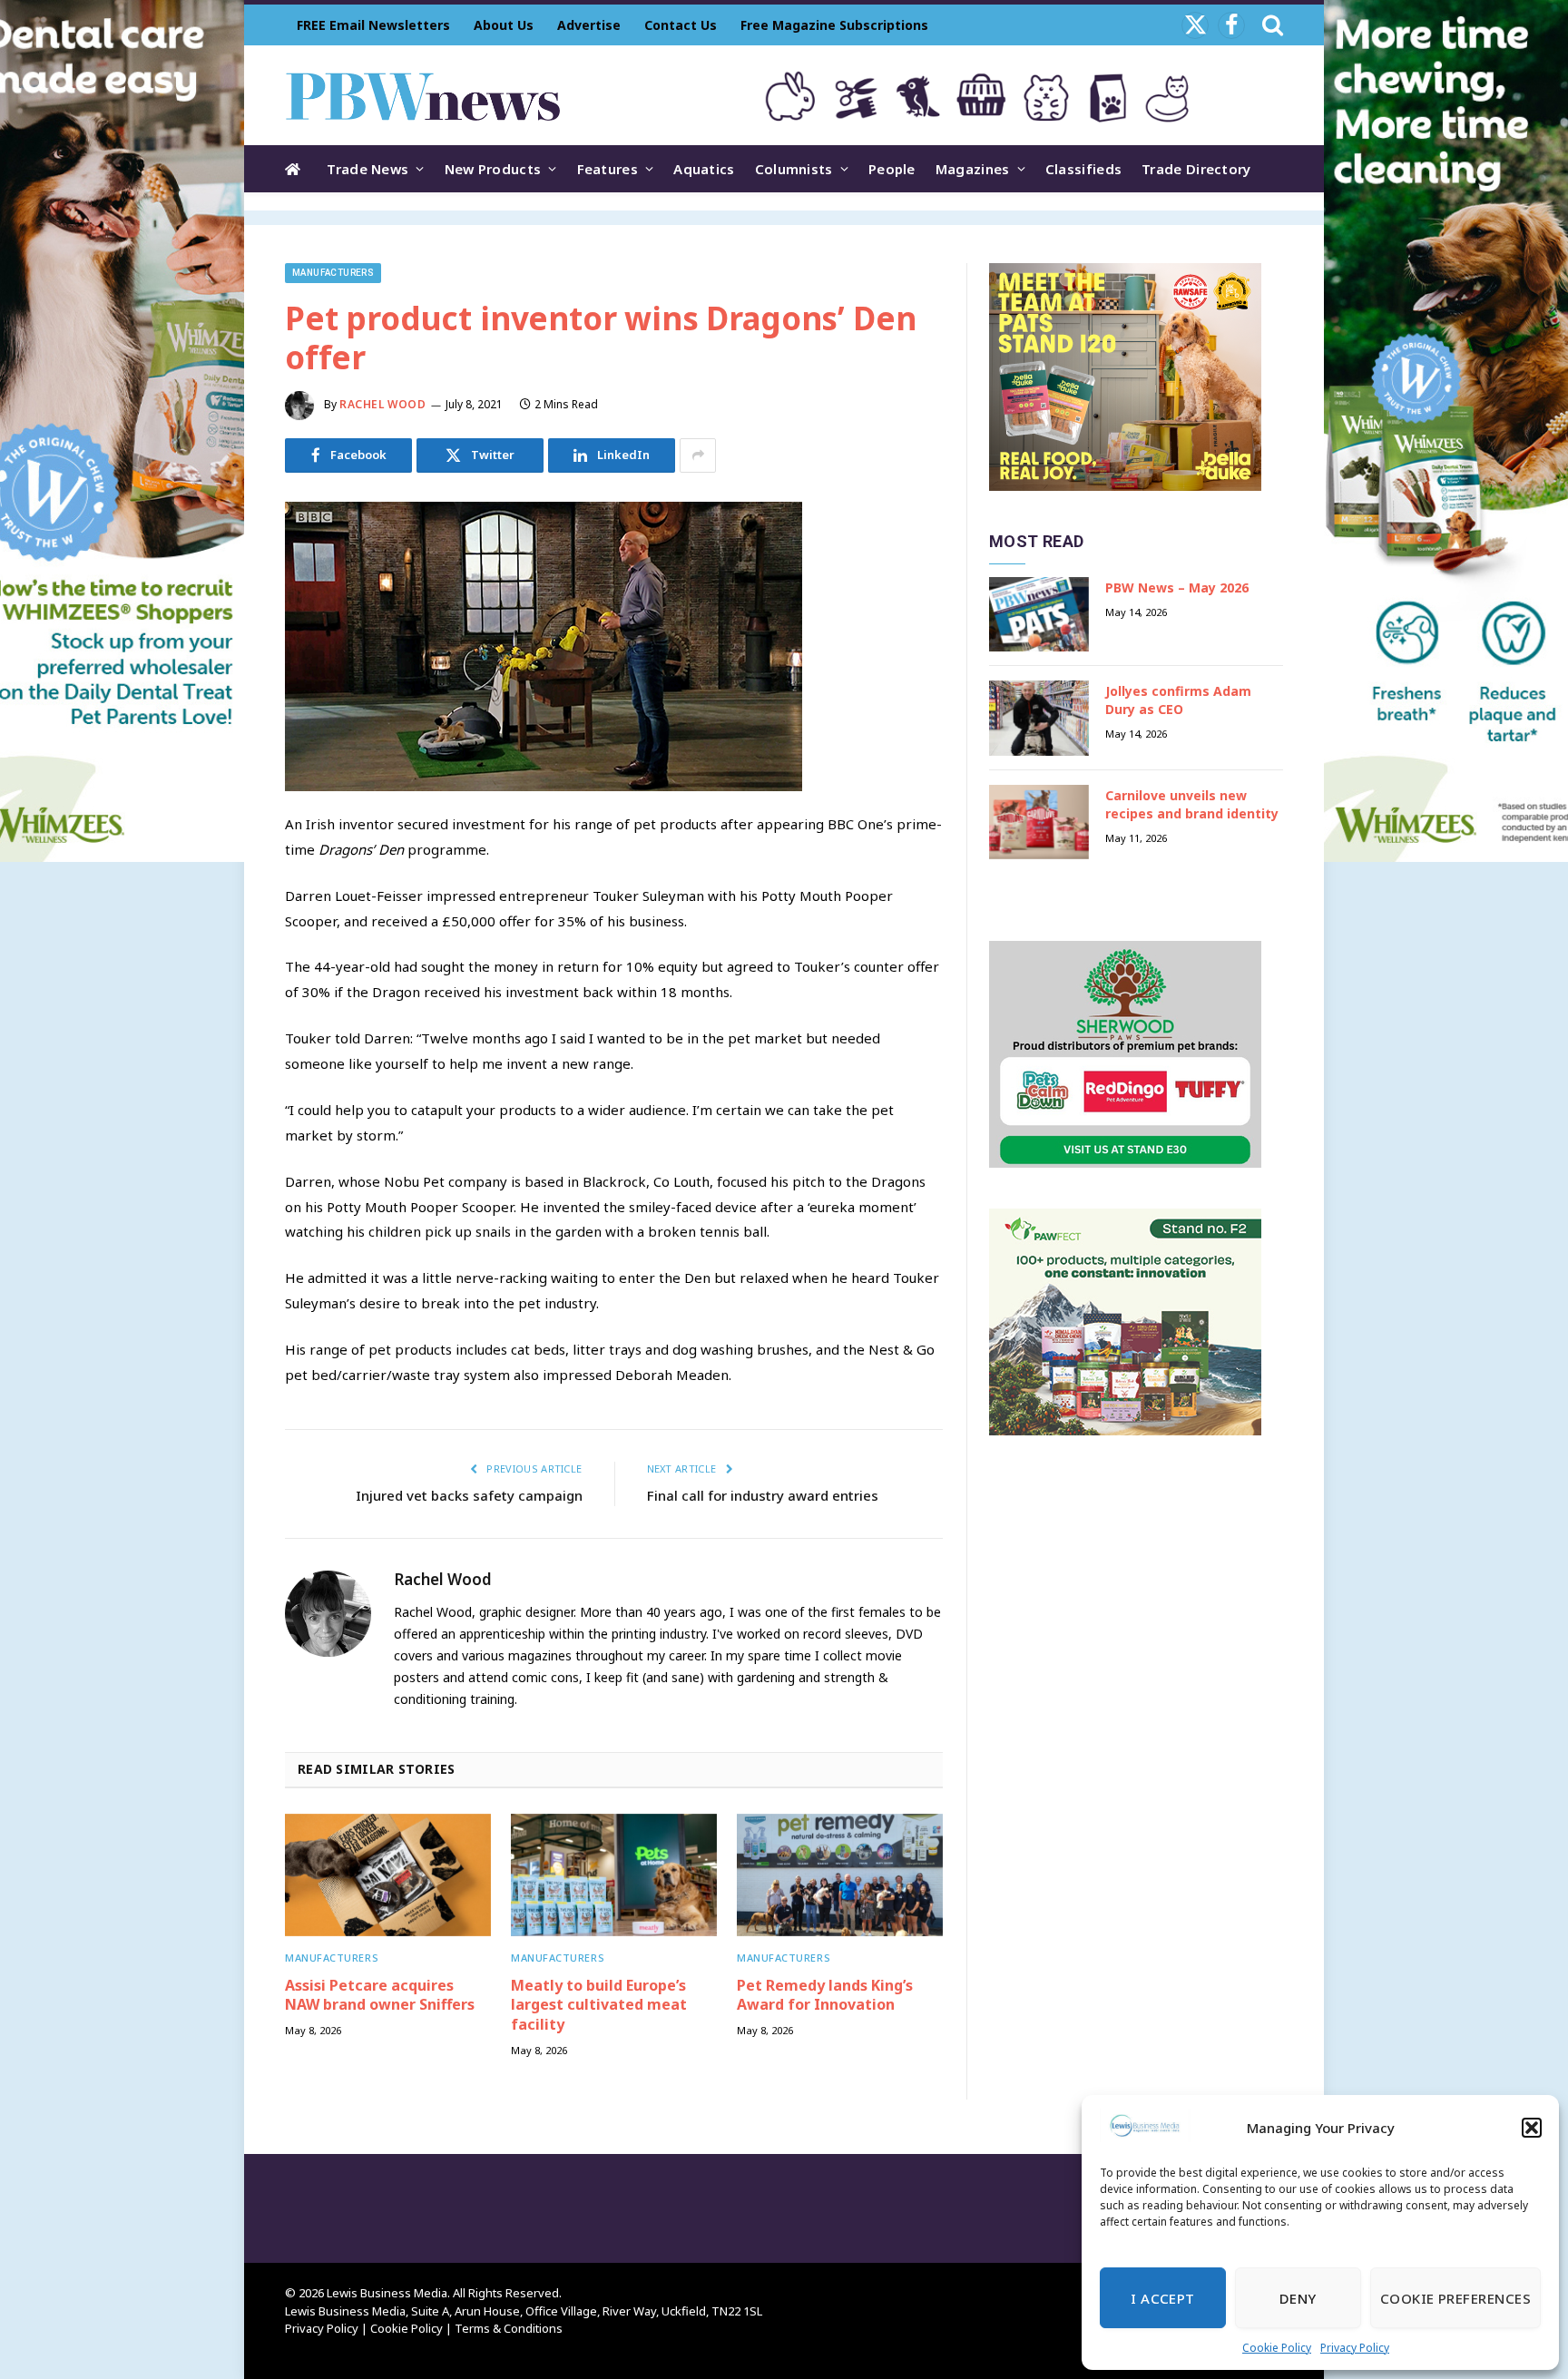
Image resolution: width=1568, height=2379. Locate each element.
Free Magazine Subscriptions (834, 25)
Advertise (589, 25)
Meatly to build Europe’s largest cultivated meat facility (599, 2006)
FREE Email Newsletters (373, 25)
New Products (493, 169)
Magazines (973, 169)
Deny (1298, 2298)
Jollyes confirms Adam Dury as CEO (1178, 700)
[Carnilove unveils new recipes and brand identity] (1039, 822)
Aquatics (704, 169)
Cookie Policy (1277, 2348)
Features (608, 169)
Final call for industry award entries (763, 1495)
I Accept (1163, 2298)
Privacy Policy (1355, 2348)
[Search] (1271, 25)
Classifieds (1083, 169)
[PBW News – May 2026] (1039, 615)
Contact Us (681, 25)
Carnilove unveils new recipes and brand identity (1192, 804)
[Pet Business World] (422, 95)
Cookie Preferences (1455, 2298)
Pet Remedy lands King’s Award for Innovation (825, 1996)
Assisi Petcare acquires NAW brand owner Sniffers (380, 1996)
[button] (1532, 2128)
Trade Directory (1196, 169)
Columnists (794, 169)
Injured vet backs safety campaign (469, 1495)
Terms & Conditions (509, 2328)
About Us (504, 25)
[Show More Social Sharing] (698, 455)
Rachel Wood (383, 404)
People (892, 169)
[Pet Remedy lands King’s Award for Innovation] (840, 1875)
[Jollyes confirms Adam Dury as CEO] (1039, 718)
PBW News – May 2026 (1177, 587)
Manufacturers (333, 273)
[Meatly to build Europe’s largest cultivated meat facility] (614, 1875)
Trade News (367, 169)
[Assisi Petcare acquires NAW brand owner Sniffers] (388, 1875)
